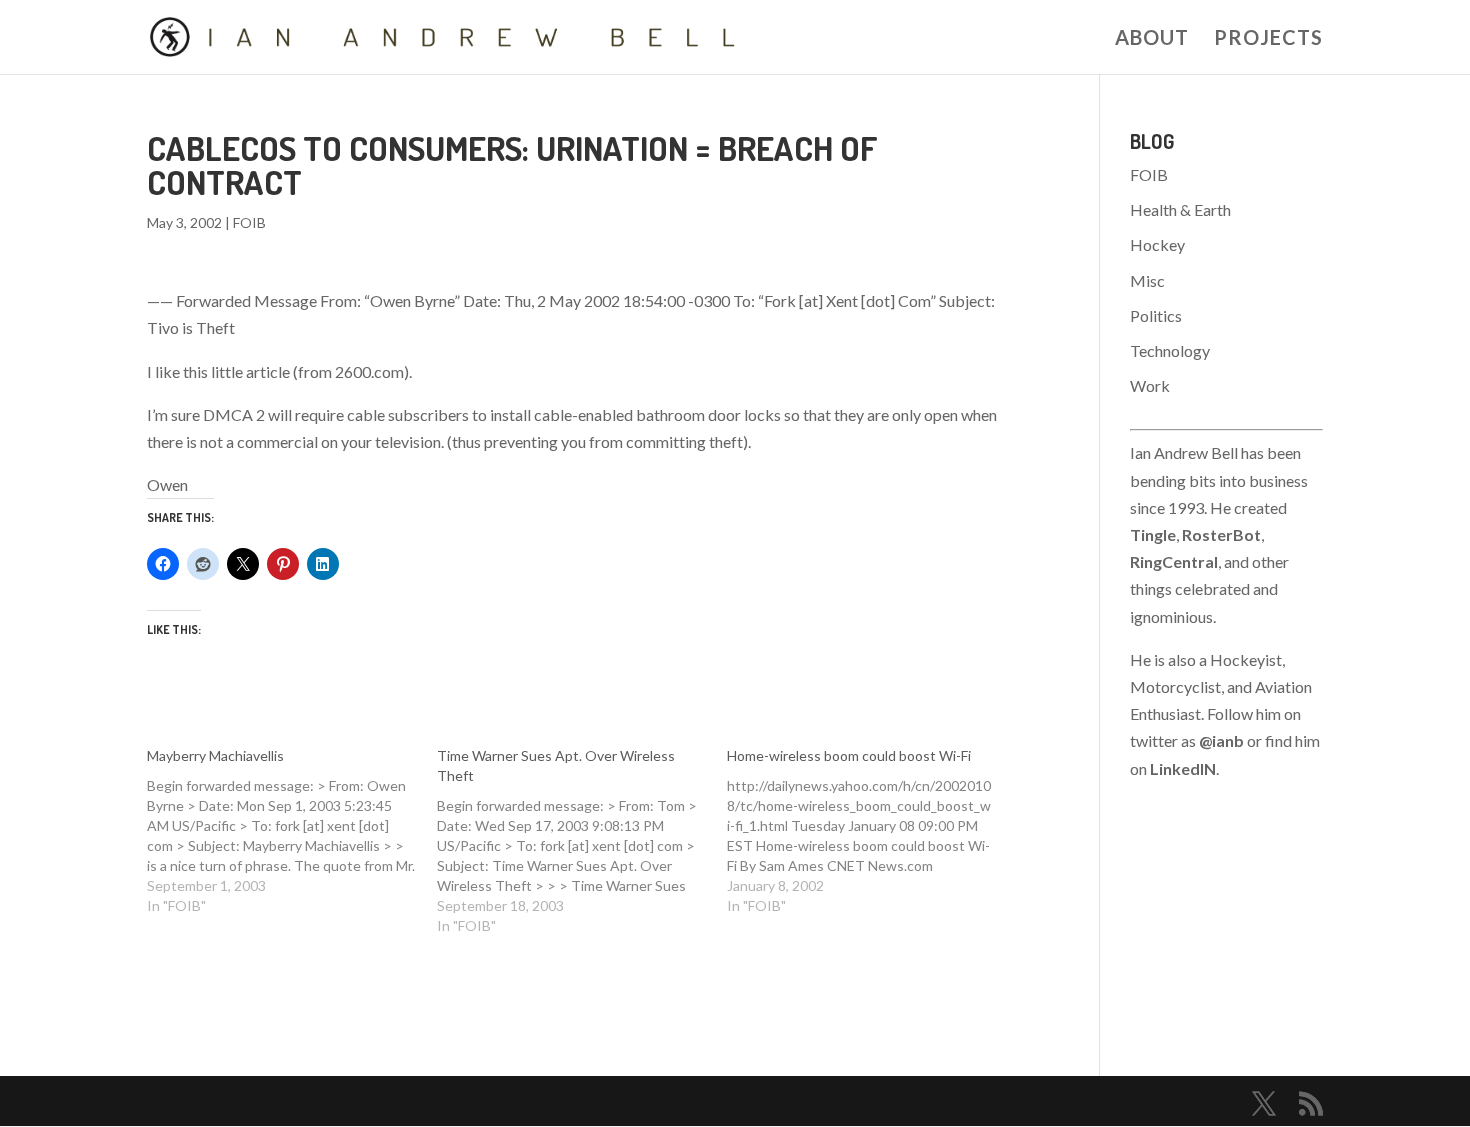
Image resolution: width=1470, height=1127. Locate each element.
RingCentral (1174, 561)
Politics (1156, 315)
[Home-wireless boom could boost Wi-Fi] (872, 831)
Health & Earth (1180, 209)
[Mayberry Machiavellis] (292, 831)
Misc (1147, 280)
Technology (1170, 350)
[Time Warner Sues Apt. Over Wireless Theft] (582, 841)
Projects (1268, 39)
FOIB (249, 222)
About (1152, 39)
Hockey (1157, 244)
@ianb (1221, 740)
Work (1150, 385)
